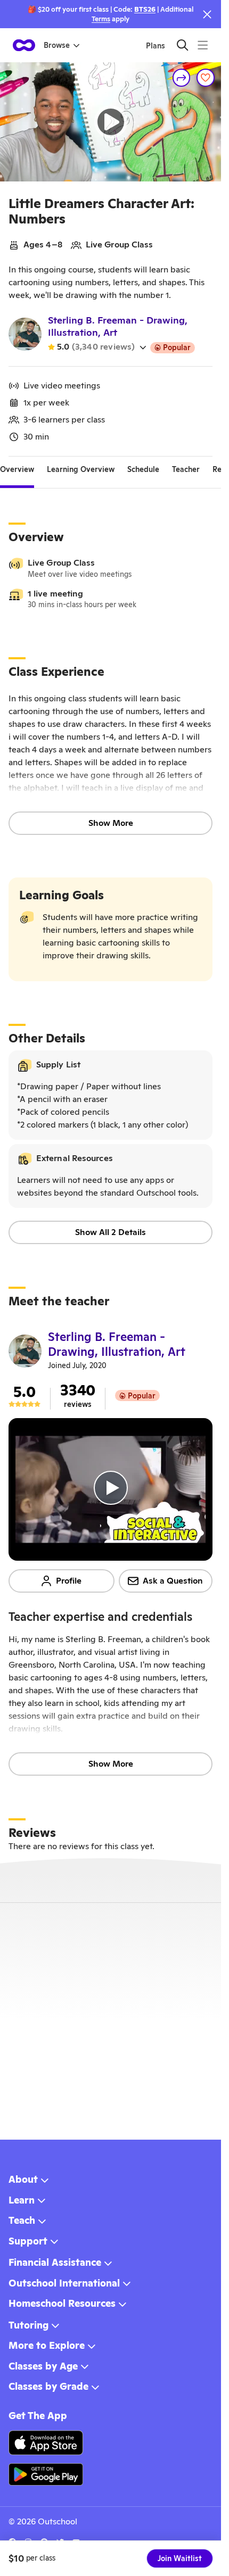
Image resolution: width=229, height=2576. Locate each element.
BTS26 (145, 9)
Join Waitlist (180, 2558)
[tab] (17, 469)
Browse (57, 45)
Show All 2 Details (111, 1232)
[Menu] (203, 45)
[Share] (182, 78)
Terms (101, 19)
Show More (111, 823)
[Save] (206, 78)
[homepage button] (24, 45)
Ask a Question (173, 1581)
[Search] (182, 45)
